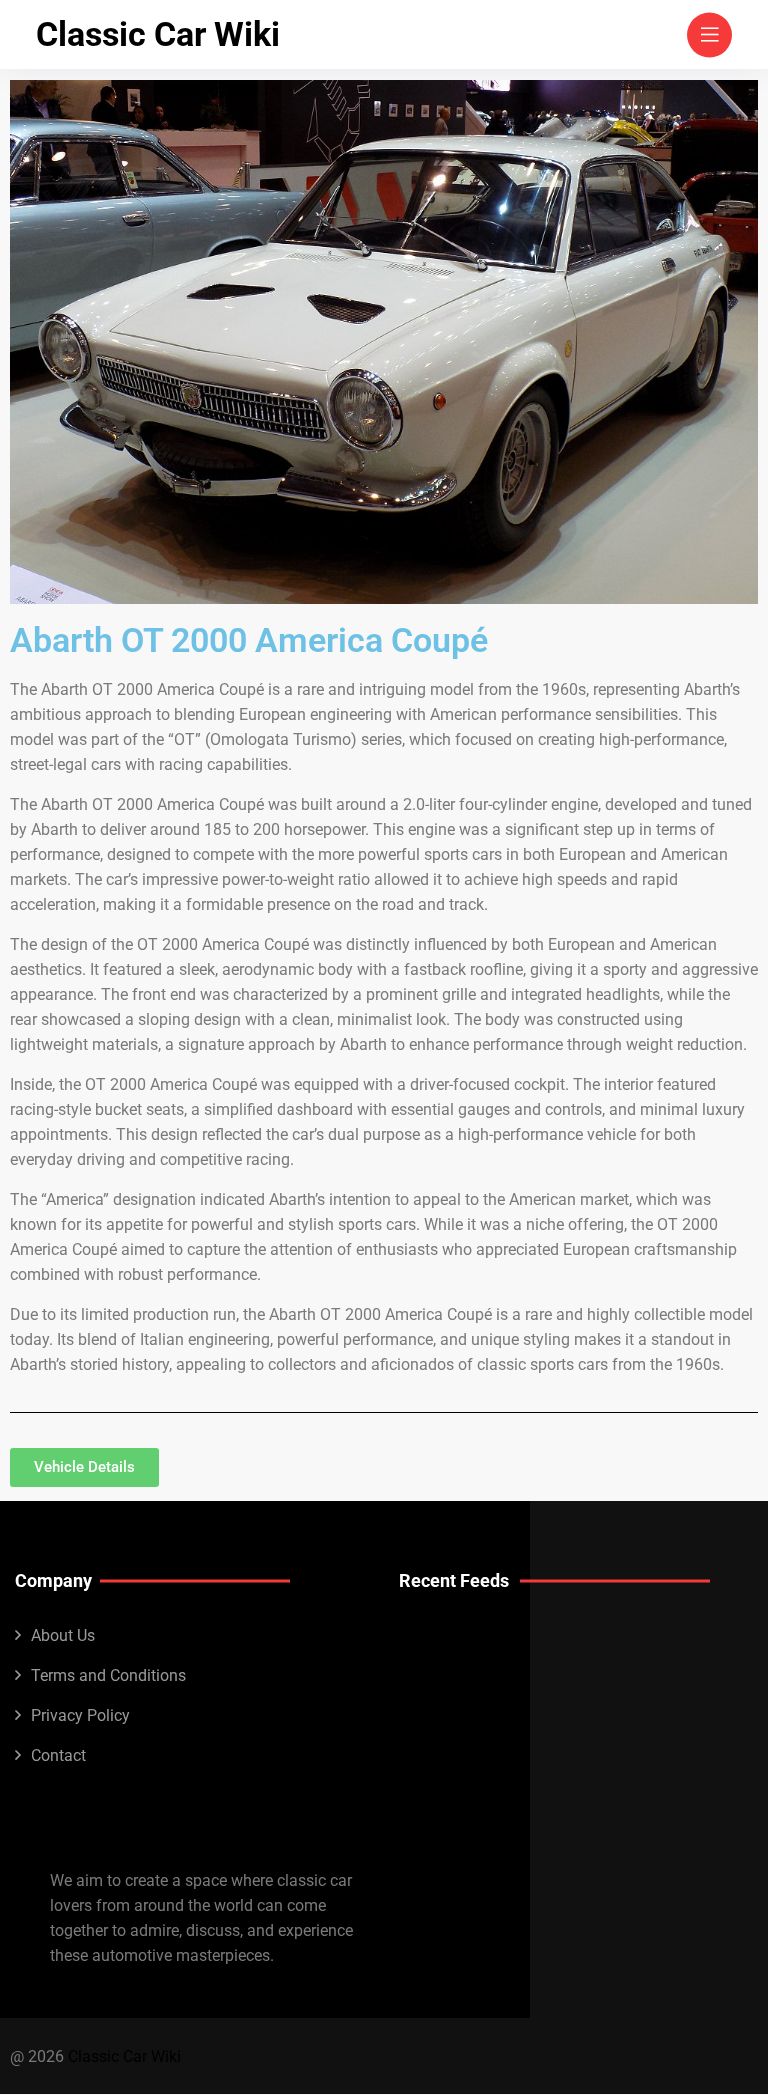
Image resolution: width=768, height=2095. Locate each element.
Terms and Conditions (108, 1675)
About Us (63, 1635)
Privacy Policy (80, 1715)
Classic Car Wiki (158, 34)
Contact (58, 1755)
